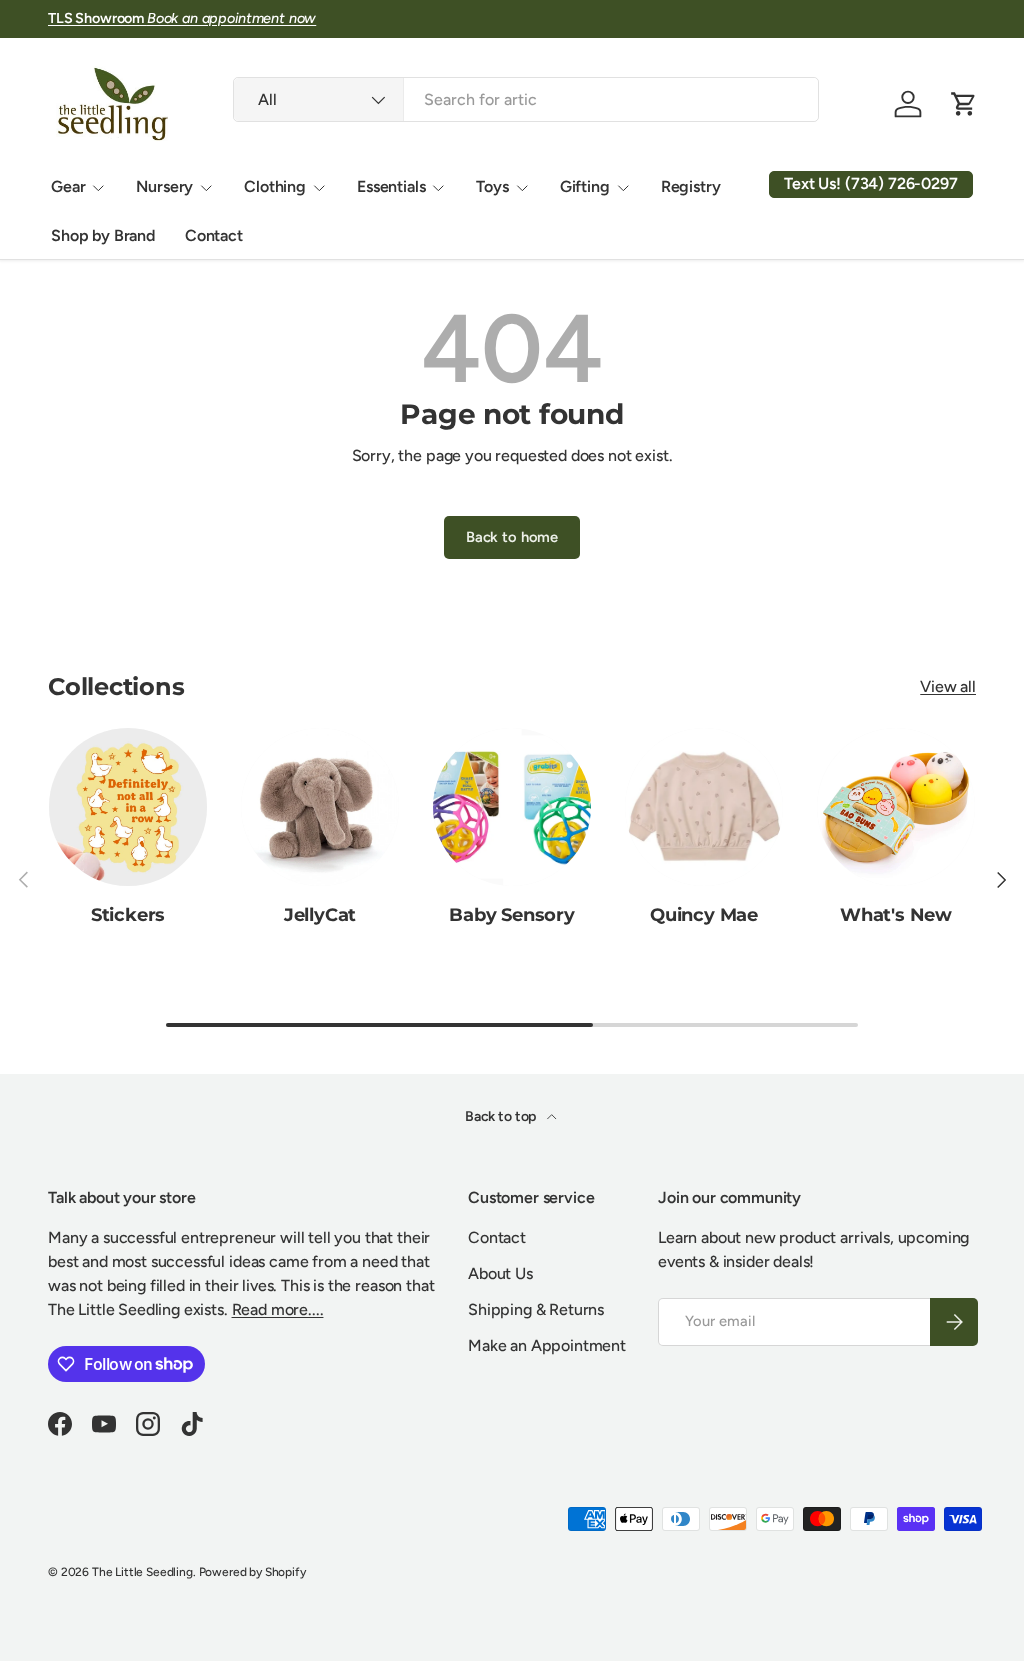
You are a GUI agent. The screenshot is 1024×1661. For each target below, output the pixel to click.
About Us (500, 1273)
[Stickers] (128, 807)
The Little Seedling (142, 1572)
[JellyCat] (320, 807)
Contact (214, 235)
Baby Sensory (512, 914)
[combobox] (525, 99)
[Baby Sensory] (512, 807)
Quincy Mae (704, 914)
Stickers (128, 914)
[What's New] (896, 807)
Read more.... (278, 1309)
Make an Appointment (547, 1345)
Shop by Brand (103, 235)
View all (948, 686)
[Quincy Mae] (704, 807)
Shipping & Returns (536, 1309)
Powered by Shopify (252, 1572)
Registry (691, 186)
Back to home (512, 537)
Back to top (502, 1116)
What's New (896, 914)
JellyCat (320, 914)
